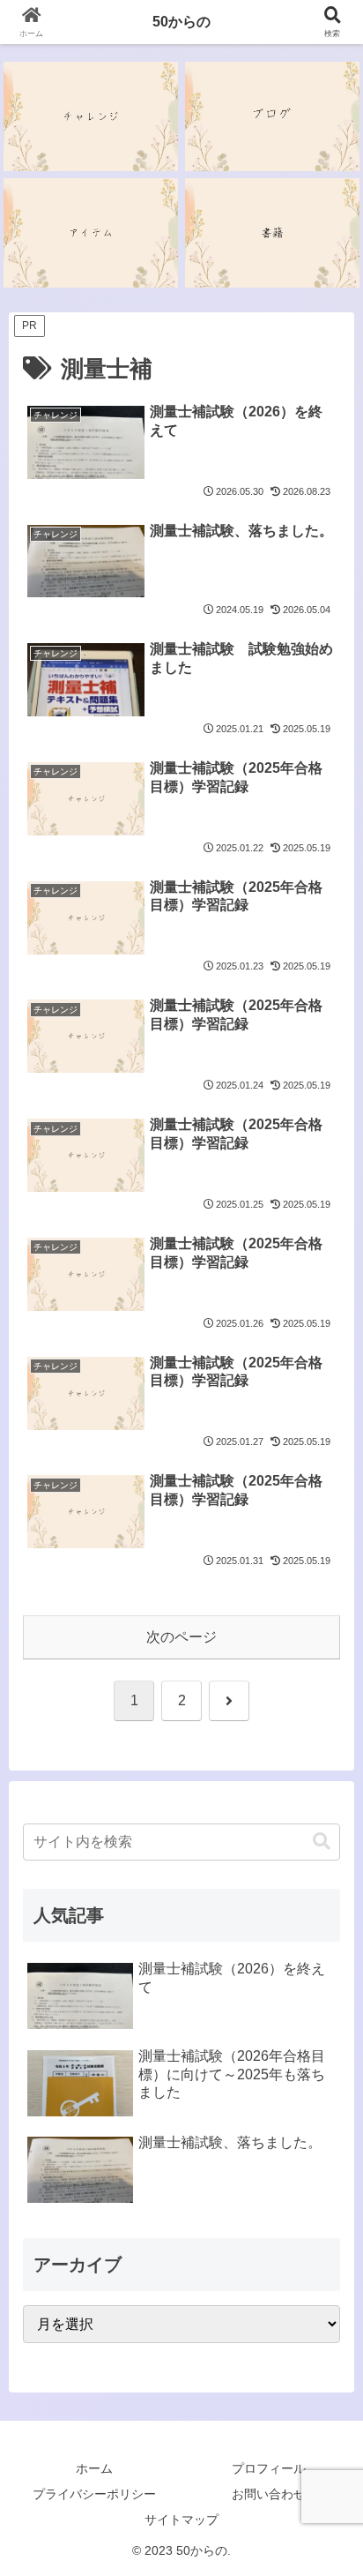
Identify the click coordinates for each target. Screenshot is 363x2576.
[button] (322, 1842)
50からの (181, 22)
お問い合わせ (269, 2494)
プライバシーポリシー (94, 2494)
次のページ (181, 1637)
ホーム (94, 2468)
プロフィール (269, 2468)
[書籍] (272, 233)
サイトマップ (181, 2520)
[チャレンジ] (91, 116)
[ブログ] (272, 116)
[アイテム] (91, 233)
